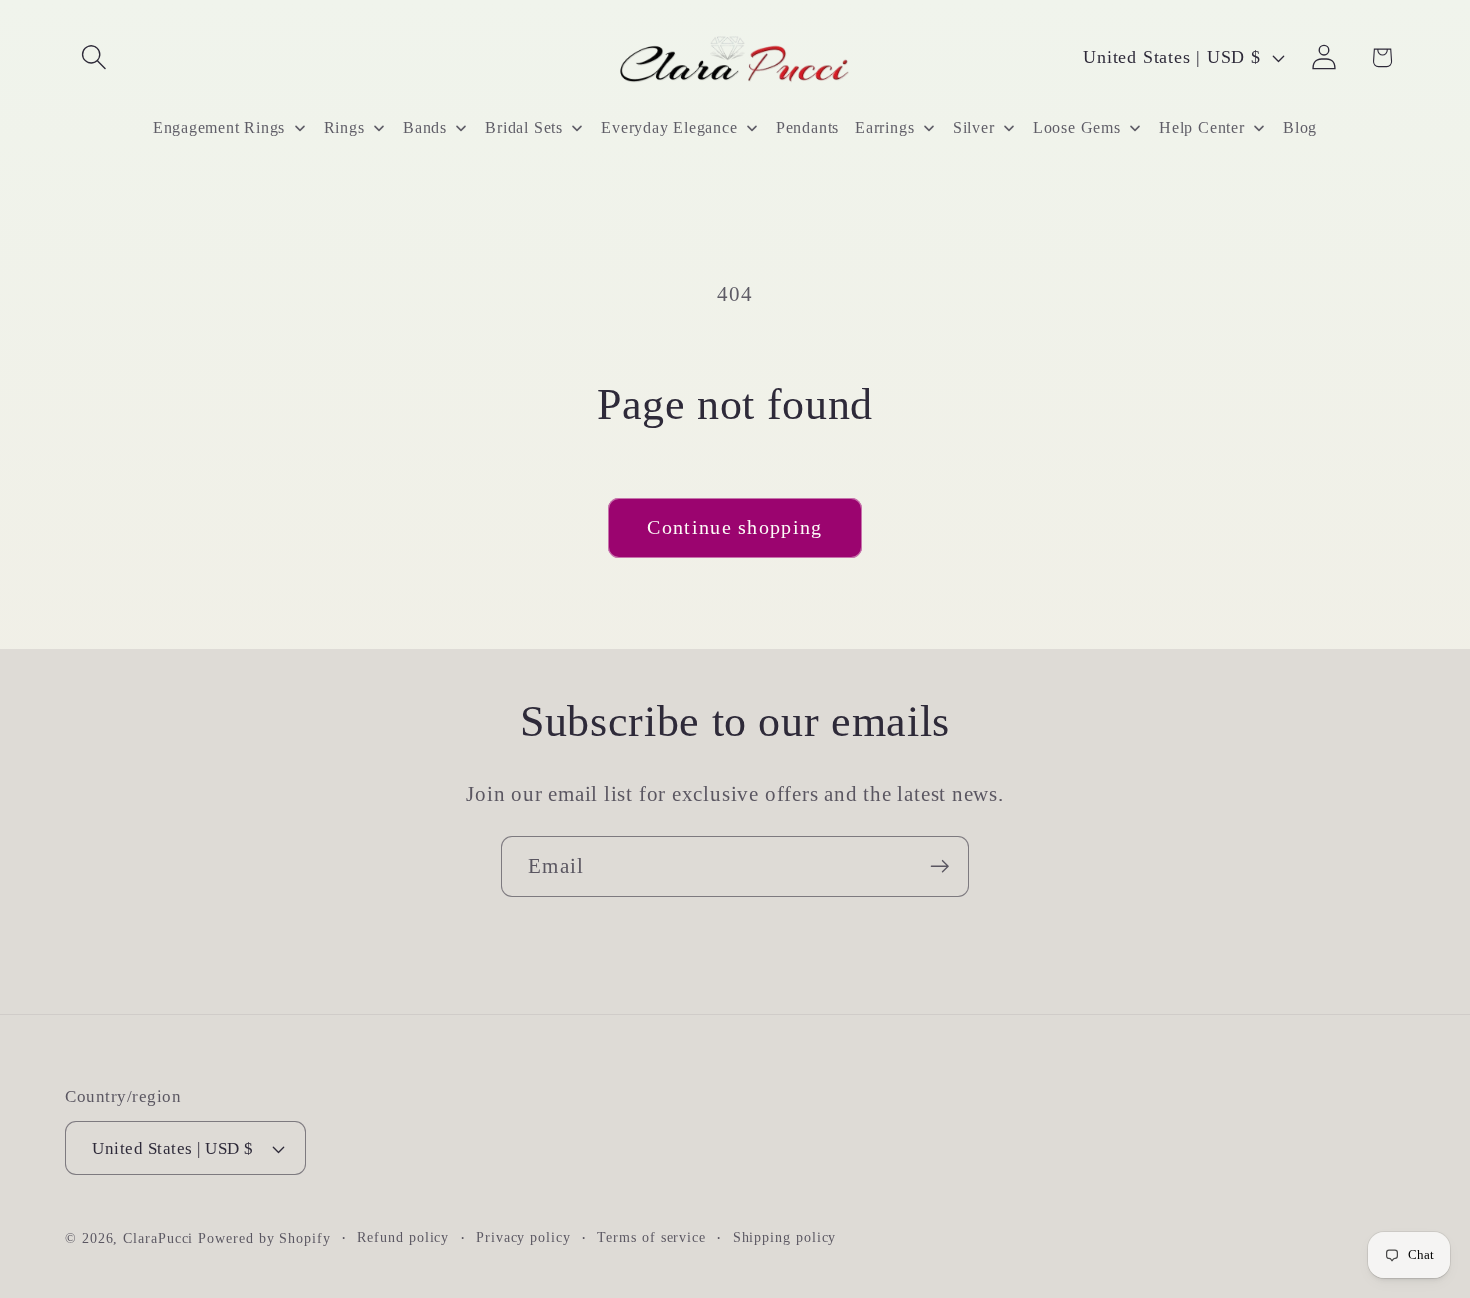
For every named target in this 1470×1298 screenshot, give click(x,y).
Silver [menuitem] (974, 127)
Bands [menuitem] (425, 127)
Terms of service (651, 1237)
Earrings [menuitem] (884, 127)
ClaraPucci (158, 1238)
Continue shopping (734, 527)
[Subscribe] (939, 866)
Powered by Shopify (264, 1238)
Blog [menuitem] (1300, 127)
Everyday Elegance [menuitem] (669, 127)
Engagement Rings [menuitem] (219, 127)
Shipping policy (785, 1237)
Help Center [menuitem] (1202, 127)
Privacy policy (523, 1237)
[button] (93, 57)
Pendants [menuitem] (807, 127)
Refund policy (403, 1237)
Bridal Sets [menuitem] (524, 127)
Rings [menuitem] (344, 127)
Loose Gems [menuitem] (1077, 127)
